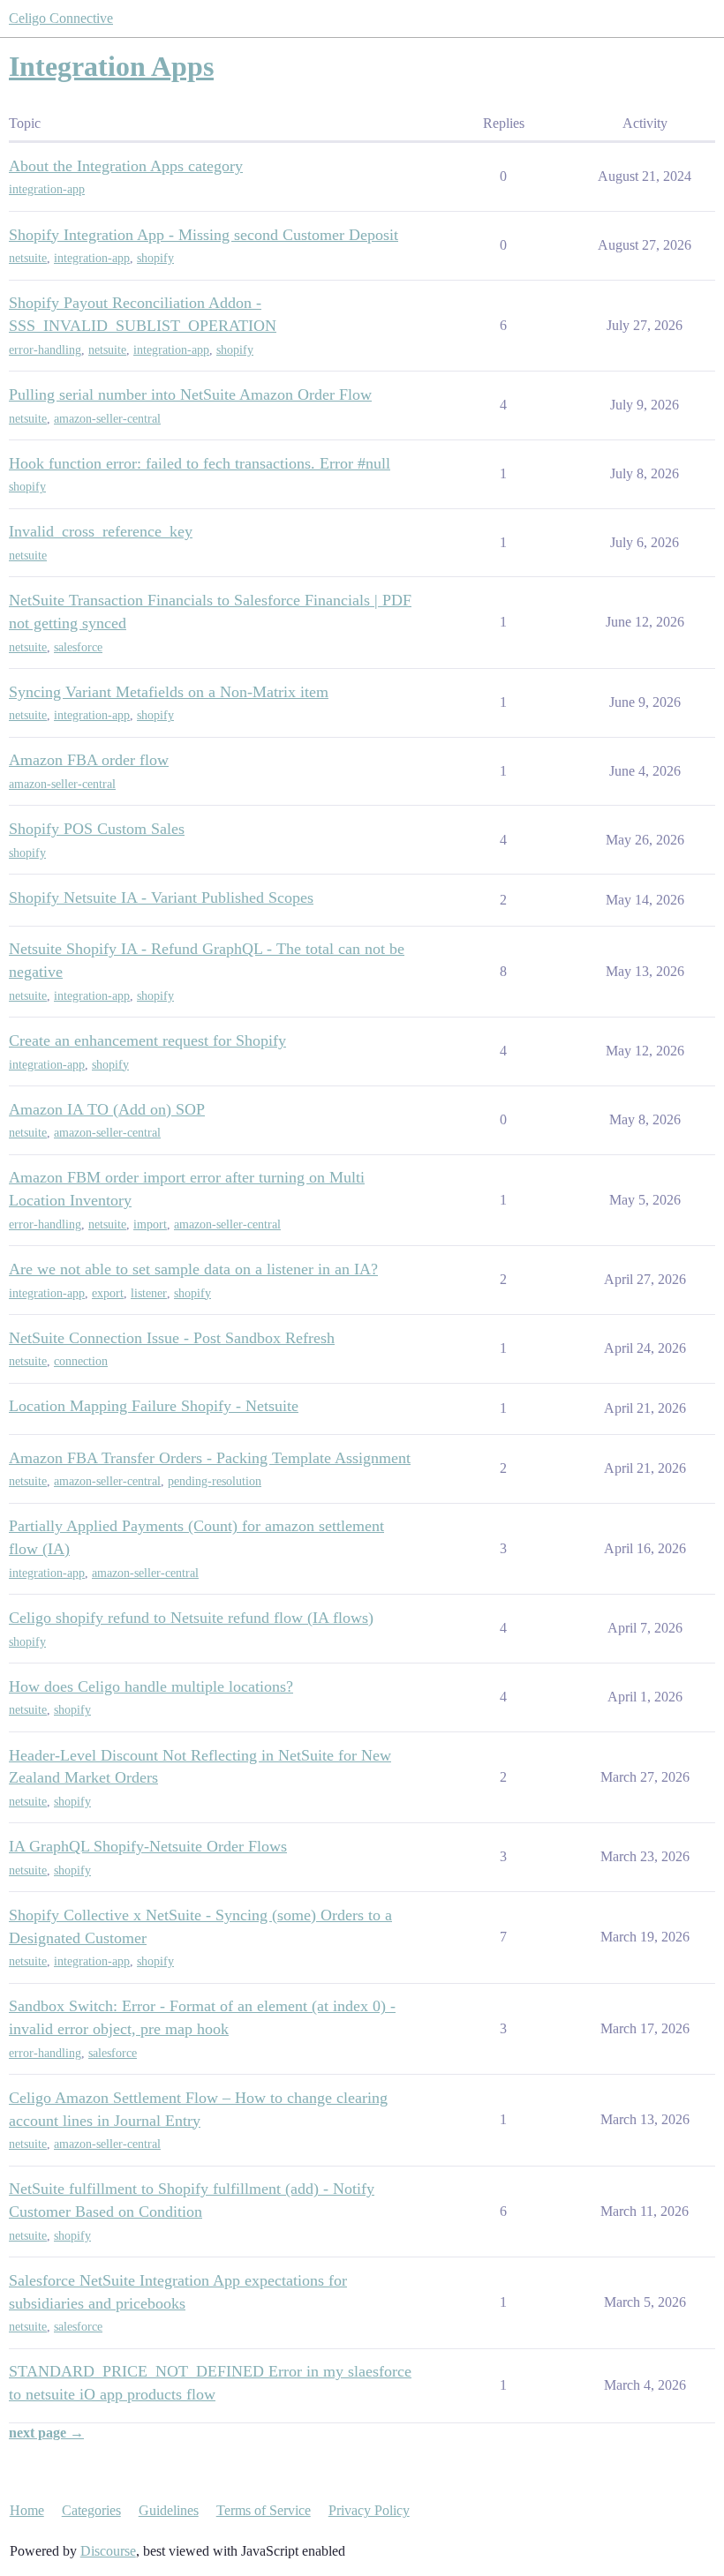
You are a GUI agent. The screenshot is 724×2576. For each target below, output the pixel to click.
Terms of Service (264, 2510)
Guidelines (169, 2510)
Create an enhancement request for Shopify (147, 1040)
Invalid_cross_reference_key (101, 531)
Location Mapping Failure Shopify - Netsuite (154, 1406)
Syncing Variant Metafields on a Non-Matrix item (169, 692)
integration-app (47, 189)
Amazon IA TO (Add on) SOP (107, 1109)
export (108, 1293)
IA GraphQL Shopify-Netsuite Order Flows (148, 1846)
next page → (46, 2433)
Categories (91, 2510)
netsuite (28, 258)
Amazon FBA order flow (89, 760)
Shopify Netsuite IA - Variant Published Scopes (161, 897)
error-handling (45, 350)
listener (149, 1293)
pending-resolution (215, 1481)
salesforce (78, 647)
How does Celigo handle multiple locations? (151, 1686)
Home (27, 2510)
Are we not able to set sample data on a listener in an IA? (193, 1269)
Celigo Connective (61, 18)
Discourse (108, 2551)
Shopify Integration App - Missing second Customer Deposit (204, 235)
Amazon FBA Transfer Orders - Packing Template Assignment (210, 1458)
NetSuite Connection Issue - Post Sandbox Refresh (172, 1338)
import (150, 1224)
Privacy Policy (369, 2510)
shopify (155, 258)
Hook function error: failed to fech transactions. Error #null (200, 463)
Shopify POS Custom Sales (97, 829)
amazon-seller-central (107, 419)
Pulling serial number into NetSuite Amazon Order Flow (190, 394)
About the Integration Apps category (126, 166)
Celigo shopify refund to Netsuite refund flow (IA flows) (191, 1618)
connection (81, 1361)
